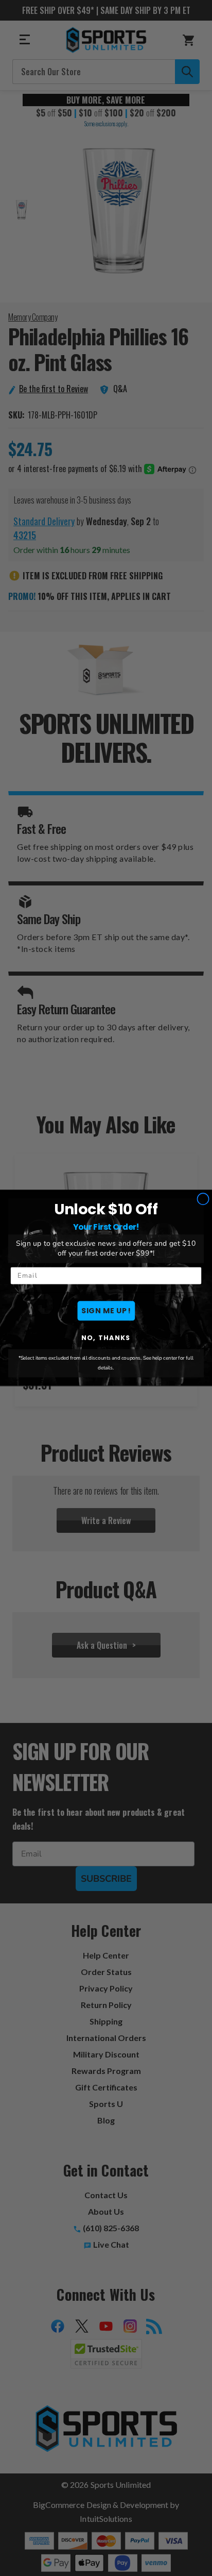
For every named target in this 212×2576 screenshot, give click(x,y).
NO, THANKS (106, 1338)
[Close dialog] (203, 1199)
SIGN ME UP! (106, 1311)
